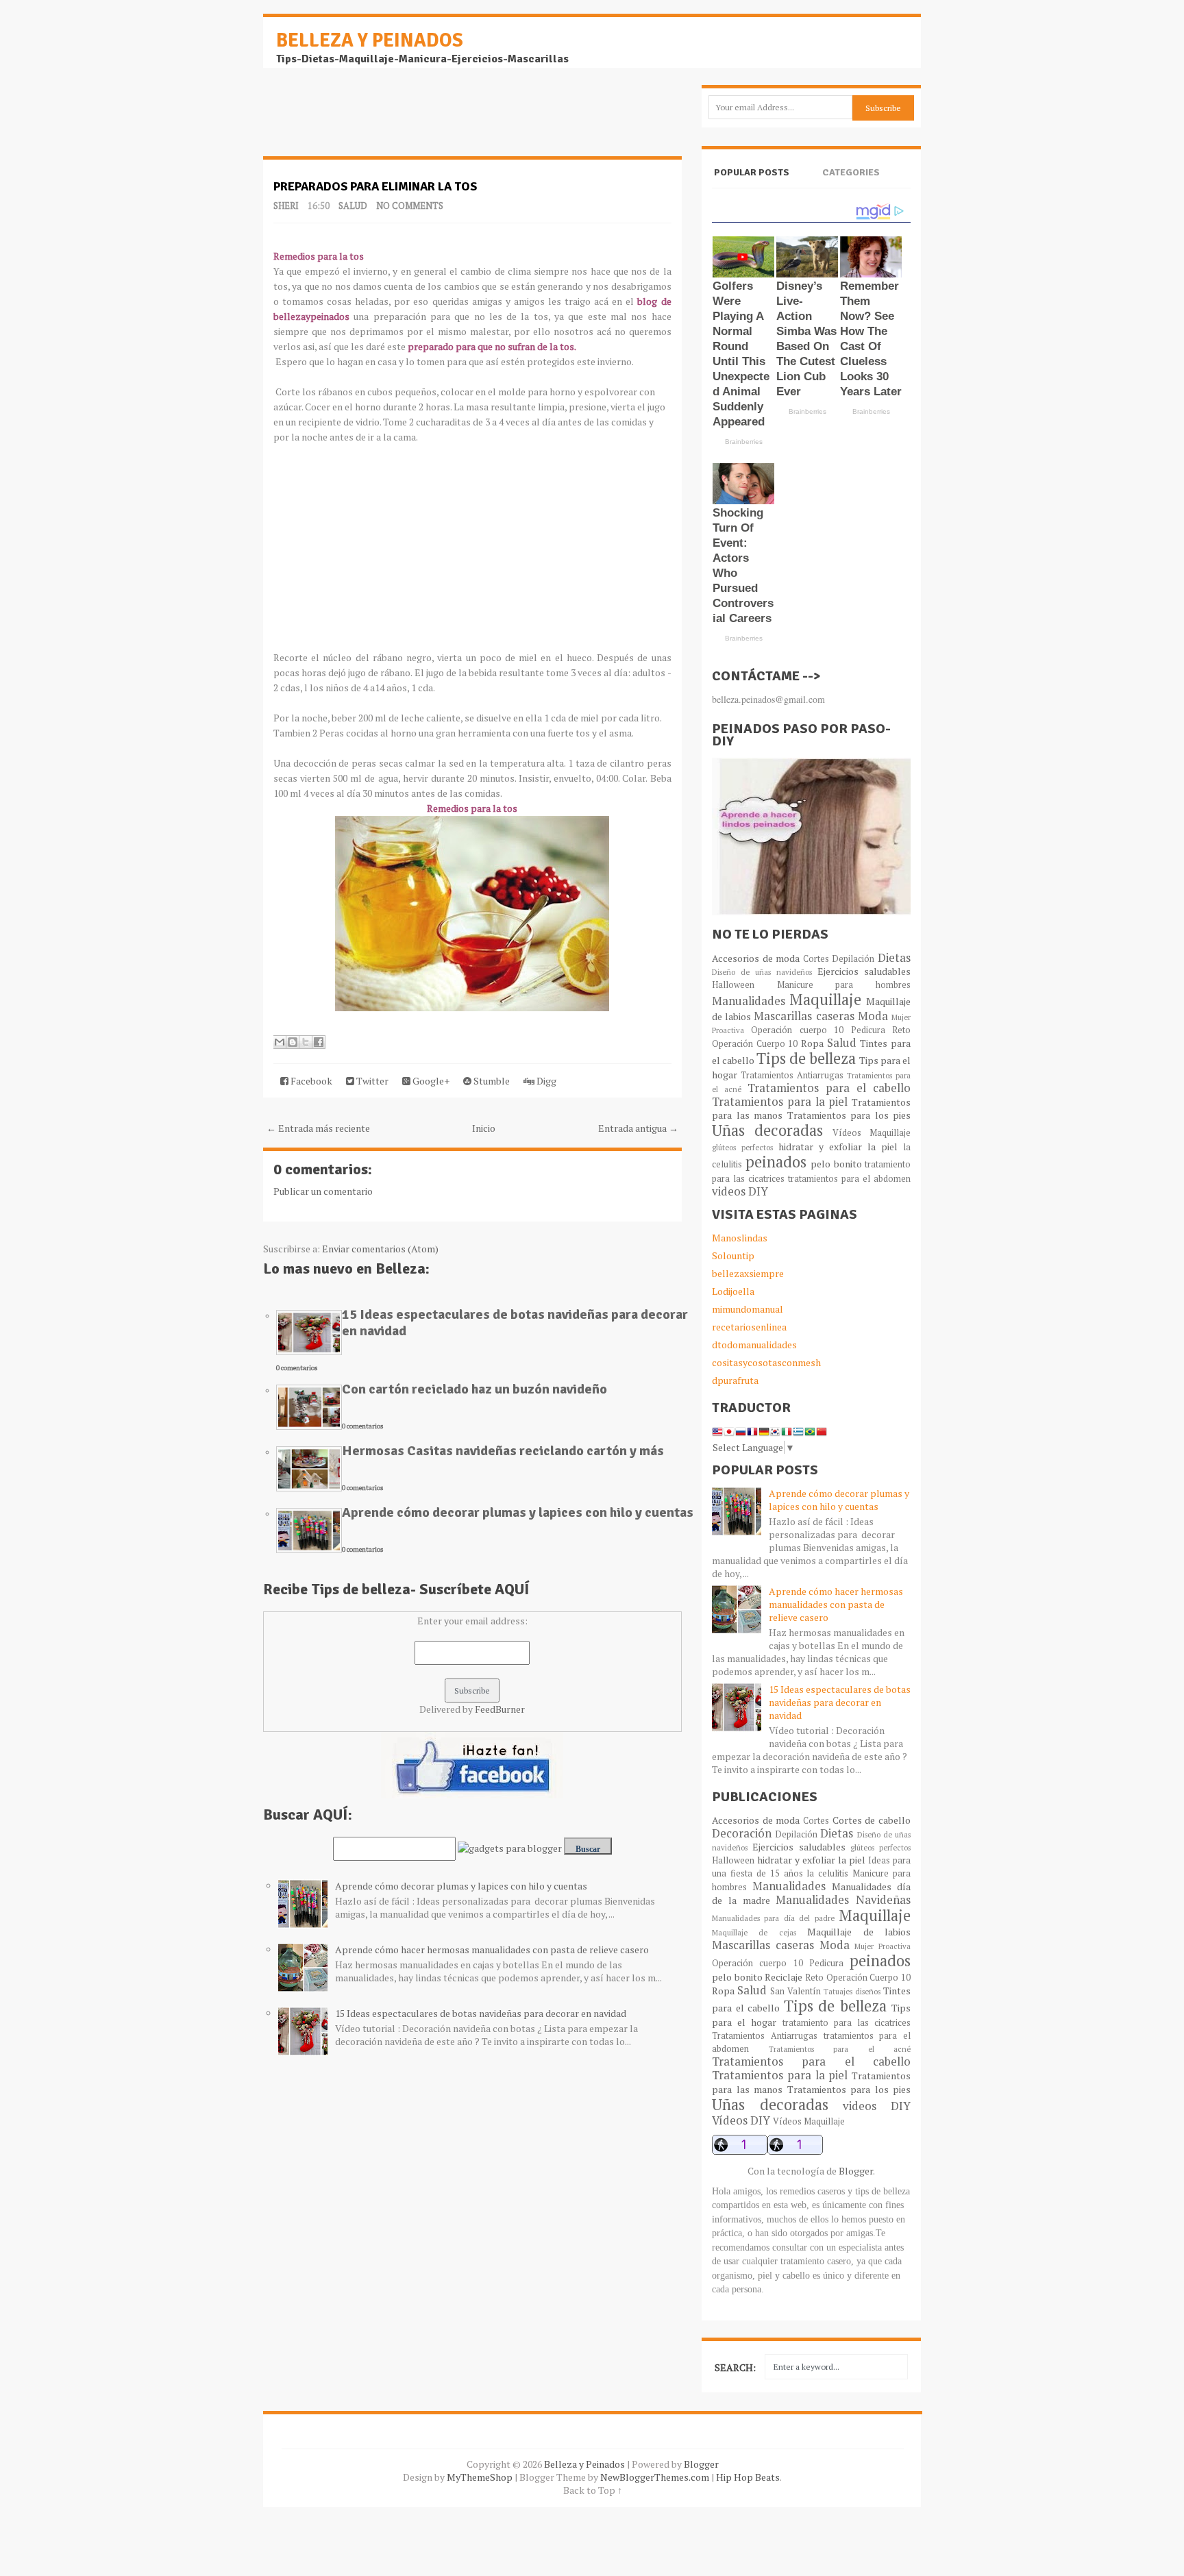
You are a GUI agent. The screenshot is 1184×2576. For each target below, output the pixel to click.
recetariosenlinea (749, 1327)
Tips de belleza (806, 1058)
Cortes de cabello (872, 1820)
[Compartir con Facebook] (319, 1042)
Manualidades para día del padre (773, 1918)
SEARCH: (735, 2367)
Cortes (816, 959)
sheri (286, 206)
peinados (776, 1162)
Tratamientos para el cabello (829, 1088)
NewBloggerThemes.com (655, 2477)
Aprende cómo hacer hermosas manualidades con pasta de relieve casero (492, 1949)
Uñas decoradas (767, 1130)
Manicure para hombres (844, 985)
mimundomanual (748, 1309)
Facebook (310, 1081)
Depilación (853, 959)
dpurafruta (735, 1380)
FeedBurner (500, 1709)
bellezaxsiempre (748, 1273)
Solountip (733, 1255)
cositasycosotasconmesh (766, 1362)
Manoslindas (740, 1238)
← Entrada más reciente (318, 1128)
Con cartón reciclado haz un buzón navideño (474, 1389)
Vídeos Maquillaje (872, 1133)
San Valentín (795, 1991)
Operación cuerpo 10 (797, 1030)
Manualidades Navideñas (843, 1900)
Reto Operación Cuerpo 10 (858, 1978)
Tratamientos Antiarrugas (792, 1075)
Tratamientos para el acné (840, 2049)
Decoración (742, 1833)
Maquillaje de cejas (754, 1932)
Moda (873, 1016)
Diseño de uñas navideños (762, 972)
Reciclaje (784, 1977)
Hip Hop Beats (748, 2477)
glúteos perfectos (742, 1147)
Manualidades (749, 1001)
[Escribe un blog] (293, 1042)
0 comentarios (297, 1368)
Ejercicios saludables (864, 971)
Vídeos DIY (741, 2120)
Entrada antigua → (638, 1128)
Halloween (733, 985)
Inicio (484, 1128)
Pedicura (868, 1030)
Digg (545, 1081)
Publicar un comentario (323, 1191)
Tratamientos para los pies (849, 1115)
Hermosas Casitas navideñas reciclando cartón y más (503, 1451)
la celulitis (827, 1873)
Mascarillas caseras (804, 1016)
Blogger (856, 2171)
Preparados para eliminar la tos (375, 186)
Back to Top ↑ (593, 2490)
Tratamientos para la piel (780, 1102)
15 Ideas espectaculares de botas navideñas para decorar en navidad (515, 1323)
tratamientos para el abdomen (849, 1179)
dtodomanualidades (754, 1345)
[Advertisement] (373, 119)
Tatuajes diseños (852, 1991)
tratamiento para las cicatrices (847, 2023)
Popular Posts (752, 172)
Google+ (430, 1081)
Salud (353, 206)
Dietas (894, 958)
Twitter (371, 1081)
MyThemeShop (480, 2477)
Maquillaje (825, 999)
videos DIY (740, 1191)
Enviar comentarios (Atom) (380, 1249)
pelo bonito (836, 1164)
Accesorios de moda (756, 958)
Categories (851, 172)
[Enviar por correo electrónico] (280, 1042)
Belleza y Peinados (370, 40)
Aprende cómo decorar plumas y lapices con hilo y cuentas (518, 1512)
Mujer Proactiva (883, 1946)
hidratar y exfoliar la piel (838, 1147)
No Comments (410, 206)
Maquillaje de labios (859, 1932)
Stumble (491, 1081)
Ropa (812, 1043)
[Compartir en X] (306, 1042)
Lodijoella (733, 1291)
